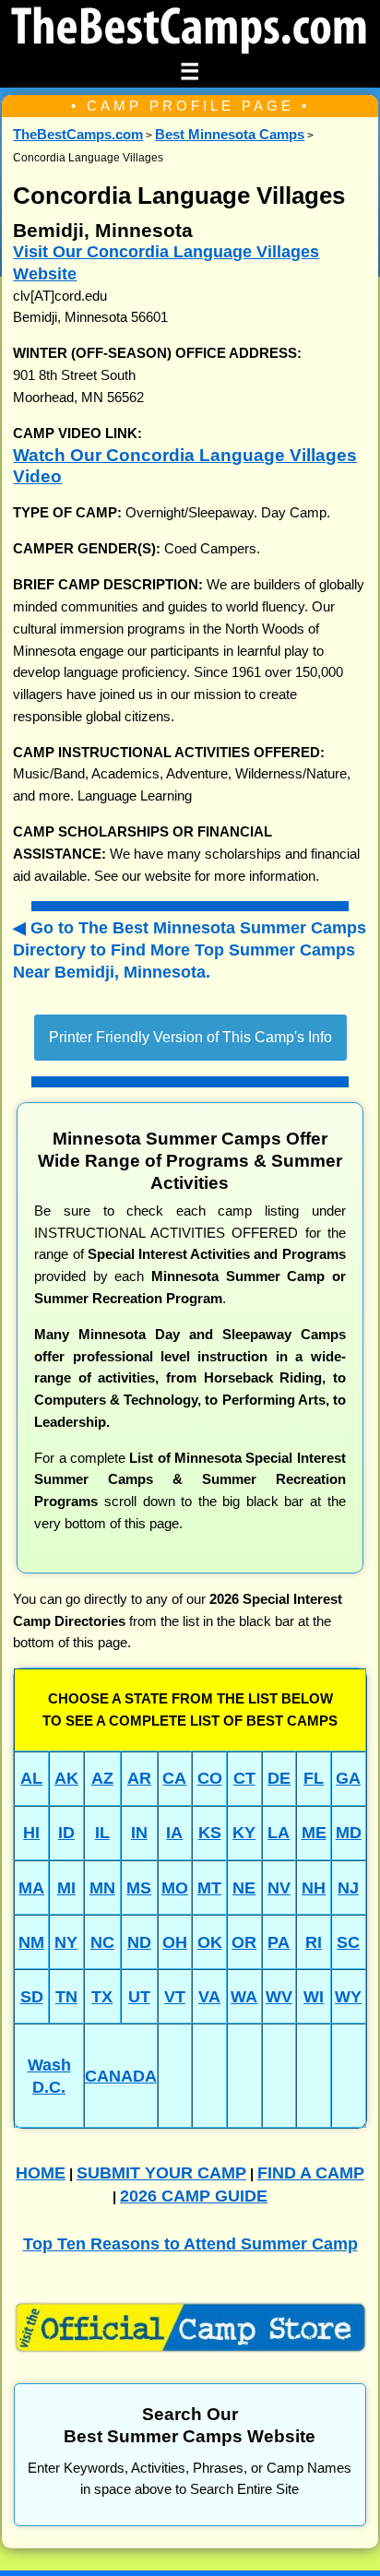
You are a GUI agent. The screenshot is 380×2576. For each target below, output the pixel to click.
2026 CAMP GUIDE (194, 2196)
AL (31, 1778)
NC (102, 1942)
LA (279, 1832)
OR (244, 1942)
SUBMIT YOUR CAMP (161, 2172)
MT (209, 1887)
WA (244, 1996)
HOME (41, 2172)
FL (314, 1778)
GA (348, 1778)
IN (139, 1832)
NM (31, 1942)
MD (349, 1832)
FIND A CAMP (311, 2172)
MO (175, 1887)
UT (139, 1996)
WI (314, 1996)
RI (314, 1942)
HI (31, 1832)
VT (175, 1996)
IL (102, 1832)
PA (279, 1942)
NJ (348, 1887)
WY (348, 1996)
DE (279, 1778)
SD (32, 1996)
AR (139, 1778)
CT (244, 1778)
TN (66, 1996)
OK (210, 1942)
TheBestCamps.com (78, 135)
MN (102, 1887)
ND (139, 1942)
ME (314, 1832)
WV (279, 1996)
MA (31, 1887)
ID (66, 1832)
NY (66, 1942)
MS (139, 1887)
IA (174, 1832)
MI (66, 1887)
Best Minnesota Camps (230, 135)
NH (314, 1887)
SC (348, 1942)
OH (175, 1942)
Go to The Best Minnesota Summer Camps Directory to (190, 949)
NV (279, 1887)
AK (66, 1778)
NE (244, 1887)
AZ (102, 1778)
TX (102, 1996)
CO (210, 1778)
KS (210, 1832)
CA (174, 1778)
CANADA (121, 2076)
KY (244, 1832)
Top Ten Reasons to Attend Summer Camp (190, 2244)
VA (209, 1996)
